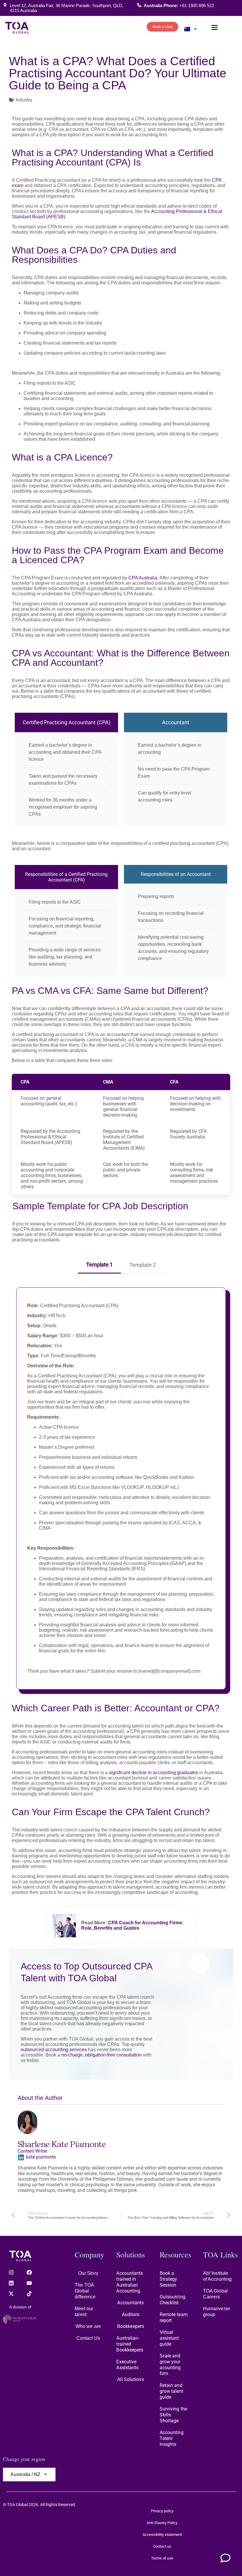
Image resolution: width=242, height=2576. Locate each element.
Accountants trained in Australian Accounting (130, 2282)
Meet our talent (84, 2312)
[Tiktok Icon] (29, 2294)
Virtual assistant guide (169, 2338)
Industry (24, 100)
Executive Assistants (127, 2365)
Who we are (88, 2326)
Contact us (162, 2546)
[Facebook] (29, 2272)
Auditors (131, 2314)
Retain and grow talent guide (171, 2391)
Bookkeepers (131, 2326)
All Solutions (130, 2379)
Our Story (88, 2273)
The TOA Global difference (85, 2291)
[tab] (99, 1263)
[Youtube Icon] (29, 2283)
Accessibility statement (162, 2535)
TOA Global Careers (215, 2294)
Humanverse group (217, 2312)
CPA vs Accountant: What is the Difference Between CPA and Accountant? (121, 658)
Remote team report (174, 2317)
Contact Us (88, 2338)
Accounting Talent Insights (172, 2438)
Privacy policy (162, 2511)
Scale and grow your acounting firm (170, 2365)
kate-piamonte (41, 2157)
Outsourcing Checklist (172, 2300)
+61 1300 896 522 (197, 5)
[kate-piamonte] (21, 2157)
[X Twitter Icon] (11, 2294)
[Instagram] (11, 2272)
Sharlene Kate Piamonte (62, 2144)
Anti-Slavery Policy (162, 2523)
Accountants (130, 2303)
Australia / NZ (25, 2474)
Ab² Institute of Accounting (217, 2276)
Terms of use (162, 2558)
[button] (215, 28)
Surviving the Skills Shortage (173, 2415)
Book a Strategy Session (169, 2279)
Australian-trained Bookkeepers (130, 2344)
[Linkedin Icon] (11, 2283)
